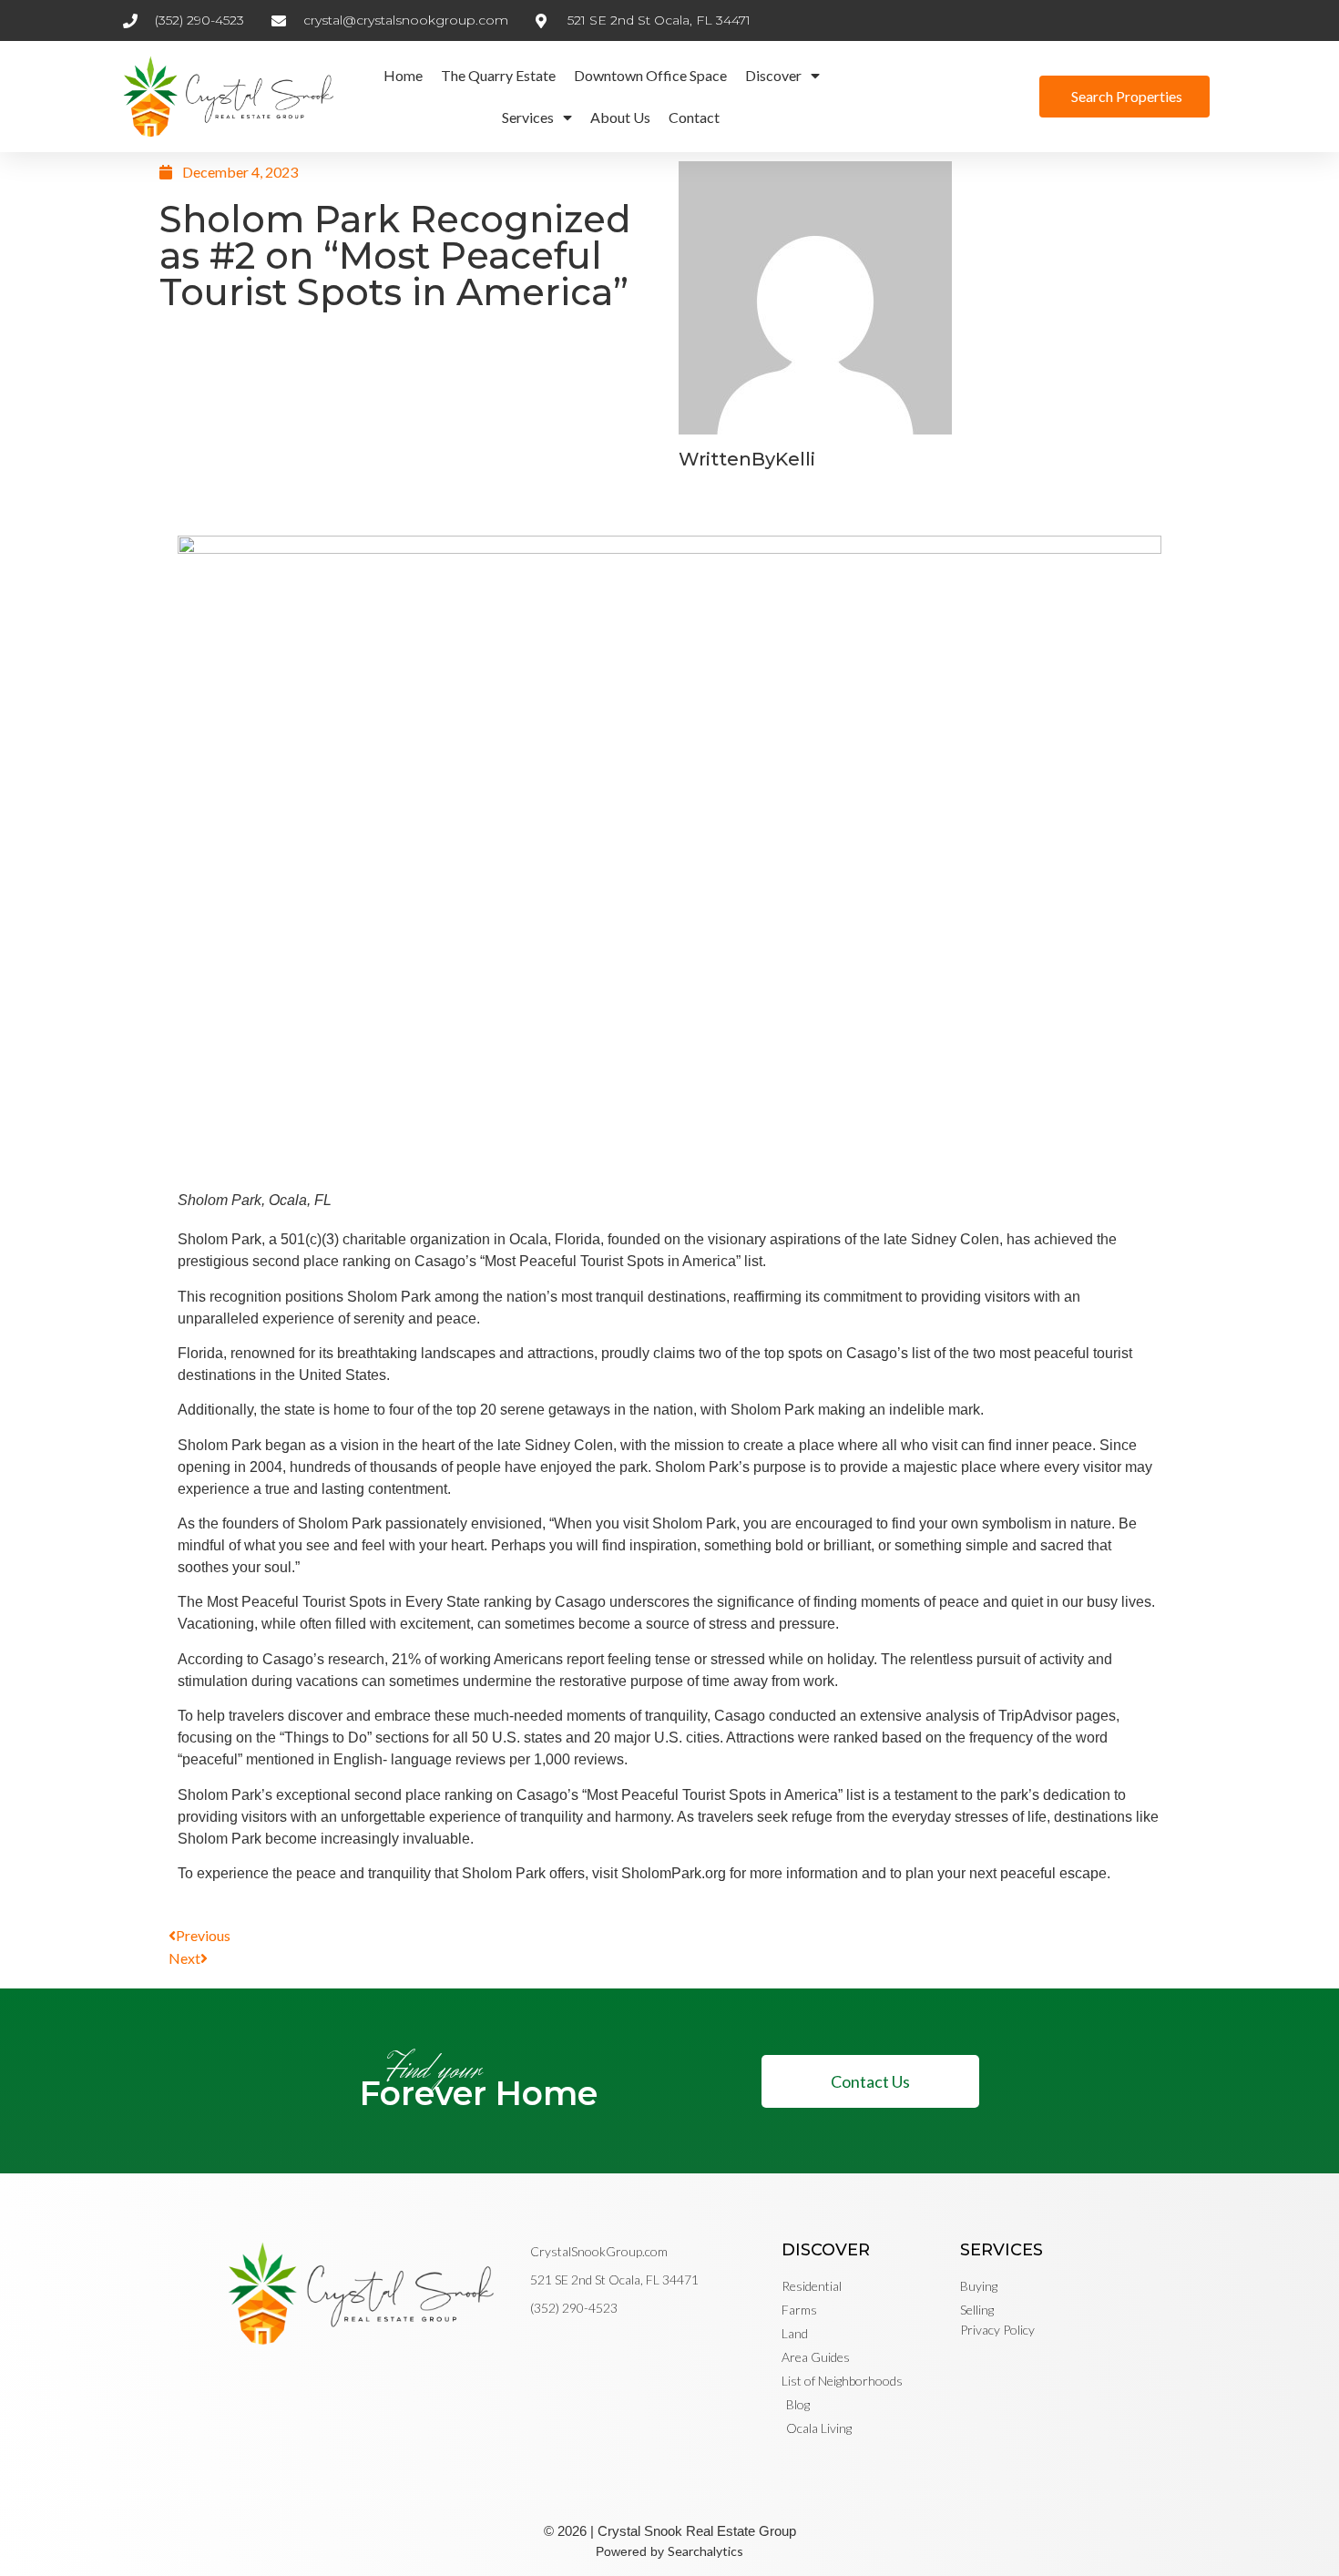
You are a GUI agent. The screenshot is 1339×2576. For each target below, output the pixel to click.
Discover (773, 75)
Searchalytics (705, 2551)
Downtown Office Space (650, 75)
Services (528, 117)
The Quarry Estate (498, 75)
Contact (694, 117)
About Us (620, 117)
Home (403, 75)
